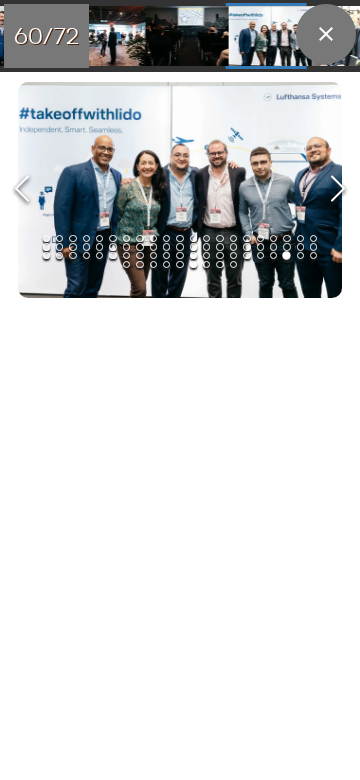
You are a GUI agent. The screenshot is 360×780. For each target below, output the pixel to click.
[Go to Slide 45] (72, 255)
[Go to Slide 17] (260, 238)
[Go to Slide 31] (166, 246)
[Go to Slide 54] (193, 255)
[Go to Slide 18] (273, 238)
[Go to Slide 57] (233, 255)
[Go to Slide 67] (166, 264)
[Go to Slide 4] (86, 238)
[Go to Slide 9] (153, 238)
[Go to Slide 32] (179, 246)
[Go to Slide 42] (313, 246)
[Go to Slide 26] (99, 246)
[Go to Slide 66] (153, 264)
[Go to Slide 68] (179, 264)
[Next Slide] (338, 190)
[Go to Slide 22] (46, 246)
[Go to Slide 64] (126, 264)
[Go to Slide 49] (126, 255)
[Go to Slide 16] (246, 238)
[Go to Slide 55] (206, 255)
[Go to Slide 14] (219, 238)
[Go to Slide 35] (219, 246)
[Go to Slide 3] (72, 238)
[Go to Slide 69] (193, 264)
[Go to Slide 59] (100, 36)
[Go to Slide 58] (246, 255)
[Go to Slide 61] (266, 36)
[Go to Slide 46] (86, 255)
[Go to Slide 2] (59, 238)
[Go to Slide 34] (206, 246)
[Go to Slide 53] (179, 255)
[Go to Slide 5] (99, 238)
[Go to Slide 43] (46, 255)
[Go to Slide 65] (139, 264)
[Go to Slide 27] (112, 246)
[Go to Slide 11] (179, 238)
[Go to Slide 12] (193, 238)
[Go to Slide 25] (86, 246)
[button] (180, 190)
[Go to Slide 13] (206, 238)
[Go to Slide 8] (139, 238)
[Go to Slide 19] (286, 238)
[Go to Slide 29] (139, 246)
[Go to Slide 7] (126, 238)
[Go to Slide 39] (273, 246)
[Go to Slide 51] (153, 255)
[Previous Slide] (22, 190)
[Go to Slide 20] (300, 238)
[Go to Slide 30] (153, 246)
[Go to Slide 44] (59, 255)
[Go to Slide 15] (233, 238)
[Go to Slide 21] (313, 238)
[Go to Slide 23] (59, 246)
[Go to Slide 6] (112, 238)
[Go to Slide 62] (300, 255)
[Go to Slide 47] (99, 255)
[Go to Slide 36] (233, 246)
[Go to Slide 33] (193, 246)
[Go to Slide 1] (46, 238)
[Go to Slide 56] (219, 255)
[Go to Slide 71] (219, 264)
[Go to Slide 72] (233, 264)
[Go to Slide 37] (246, 246)
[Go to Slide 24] (72, 246)
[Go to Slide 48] (112, 255)
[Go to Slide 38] (260, 246)
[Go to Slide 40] (286, 246)
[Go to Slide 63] (313, 255)
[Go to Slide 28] (126, 246)
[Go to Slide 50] (139, 255)
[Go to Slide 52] (166, 255)
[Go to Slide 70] (206, 264)
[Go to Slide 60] (183, 36)
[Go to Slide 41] (300, 246)
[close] (326, 34)
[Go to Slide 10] (166, 238)
